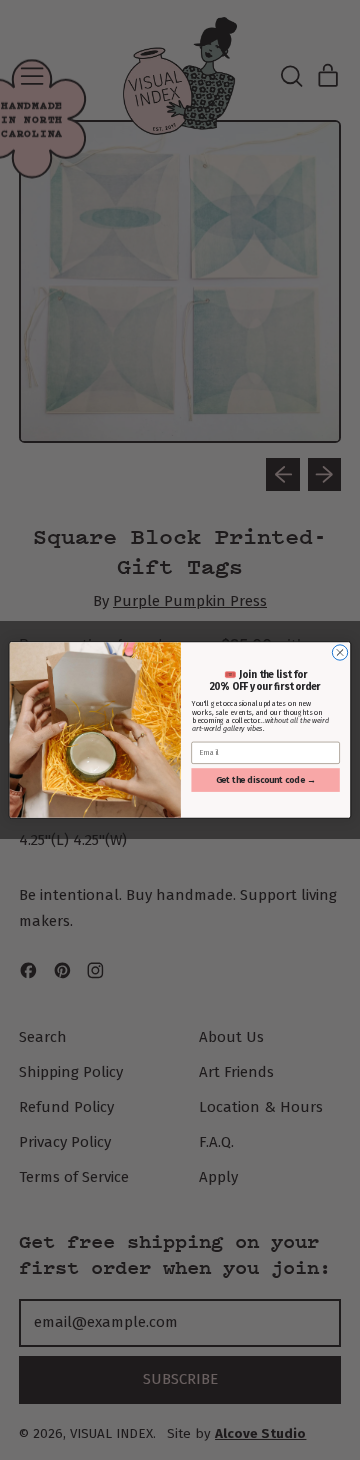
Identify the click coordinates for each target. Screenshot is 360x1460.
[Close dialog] (339, 652)
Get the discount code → (266, 780)
